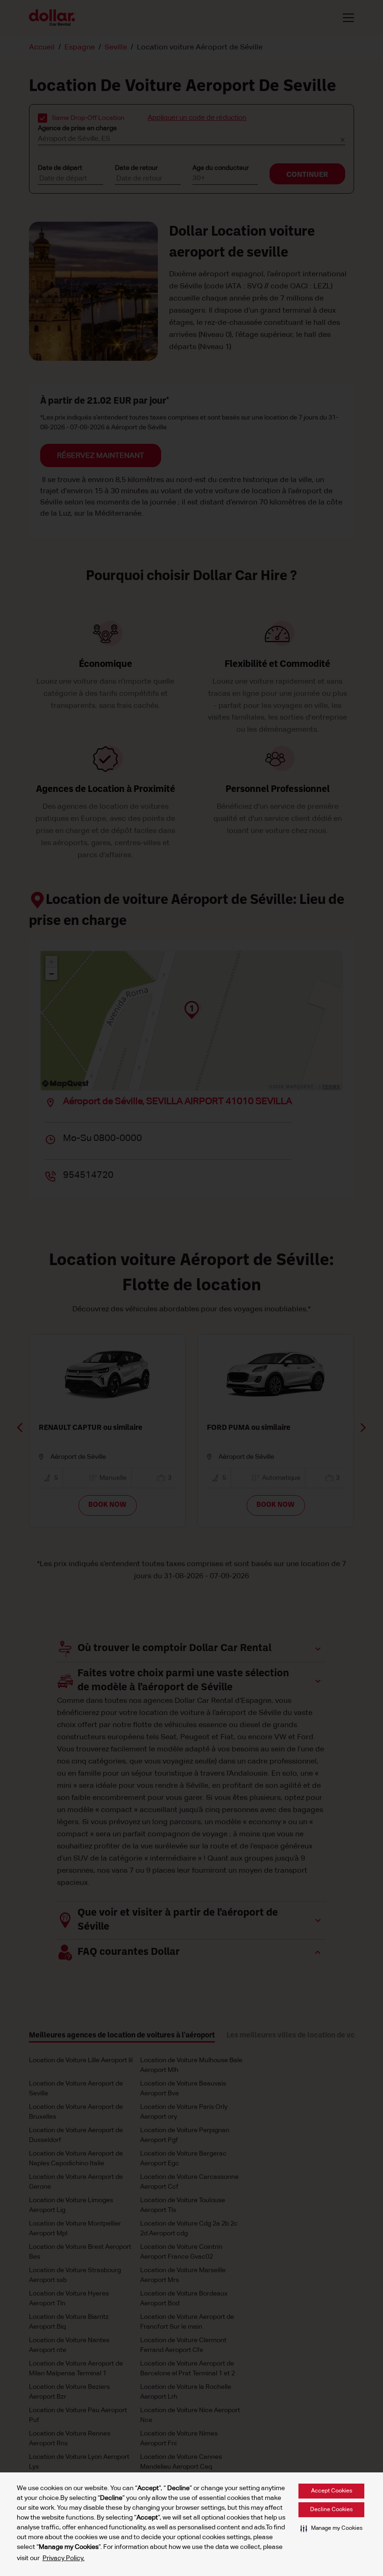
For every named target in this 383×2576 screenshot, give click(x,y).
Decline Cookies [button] (331, 2510)
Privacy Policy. (64, 2558)
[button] (331, 2528)
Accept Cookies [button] (332, 2491)
